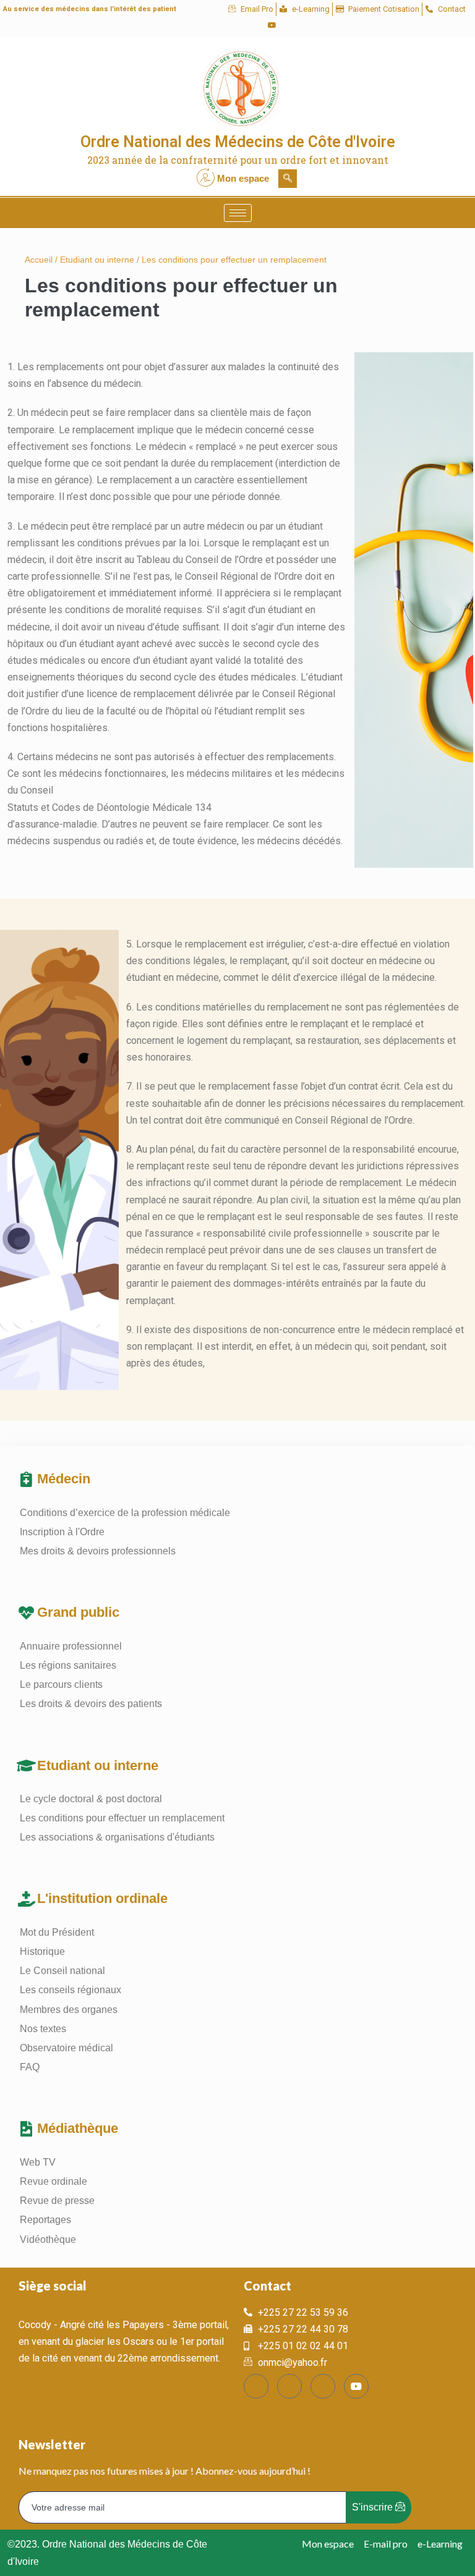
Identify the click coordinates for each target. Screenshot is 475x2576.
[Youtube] (272, 25)
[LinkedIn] (251, 25)
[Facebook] (209, 25)
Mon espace (243, 178)
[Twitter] (230, 25)
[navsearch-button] (288, 179)
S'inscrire (374, 2507)
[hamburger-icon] (238, 213)
